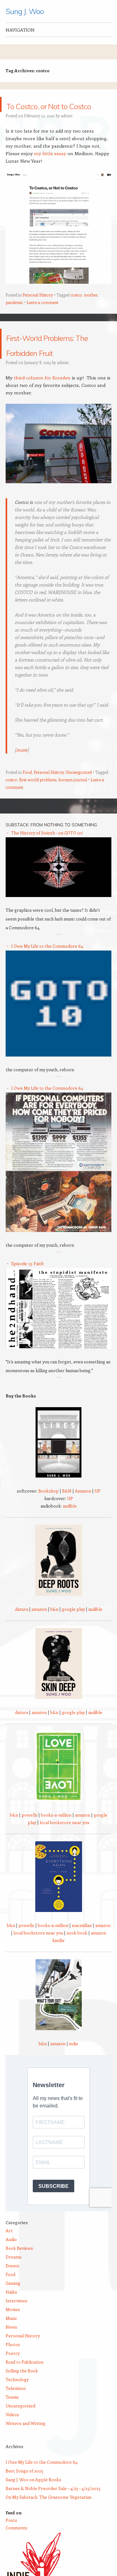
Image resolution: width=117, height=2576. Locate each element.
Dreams (14, 2287)
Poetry (13, 2383)
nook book (77, 1963)
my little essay (50, 168)
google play (73, 1639)
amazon (39, 1639)
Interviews (17, 2331)
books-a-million (56, 1845)
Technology (17, 2409)
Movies (13, 2339)
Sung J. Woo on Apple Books (33, 2510)
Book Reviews (19, 2278)
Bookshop (49, 1521)
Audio (11, 2269)
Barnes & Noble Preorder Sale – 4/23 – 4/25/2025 (53, 2518)
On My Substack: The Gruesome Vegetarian (49, 2527)
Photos (13, 2374)
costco (76, 310)
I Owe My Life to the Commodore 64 (47, 976)
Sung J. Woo (25, 11)
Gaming (13, 2313)
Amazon (83, 1521)
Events (12, 2296)
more (22, 780)
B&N (67, 1521)
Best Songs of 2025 (24, 2501)
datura (22, 1639)
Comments (17, 2558)
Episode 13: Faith (27, 1293)
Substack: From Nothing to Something (51, 855)
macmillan (82, 1955)
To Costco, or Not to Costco (54, 112)
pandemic (14, 317)
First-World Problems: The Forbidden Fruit (47, 366)
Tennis (12, 2427)
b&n (54, 1639)
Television (16, 2418)
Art (9, 2261)
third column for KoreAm (42, 408)
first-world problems (38, 810)
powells (29, 1845)
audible (70, 1536)
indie (74, 2074)
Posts (11, 2550)
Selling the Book (22, 2401)
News (11, 2357)
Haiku (11, 2322)
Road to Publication (24, 2392)
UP (97, 1521)
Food (27, 802)
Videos (12, 2444)
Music (11, 2348)
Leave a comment (42, 317)
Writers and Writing (26, 2453)
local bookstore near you (64, 1852)
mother (91, 310)
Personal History (38, 310)
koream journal (73, 810)
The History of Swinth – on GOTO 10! (47, 863)
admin (67, 131)
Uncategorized (79, 802)
